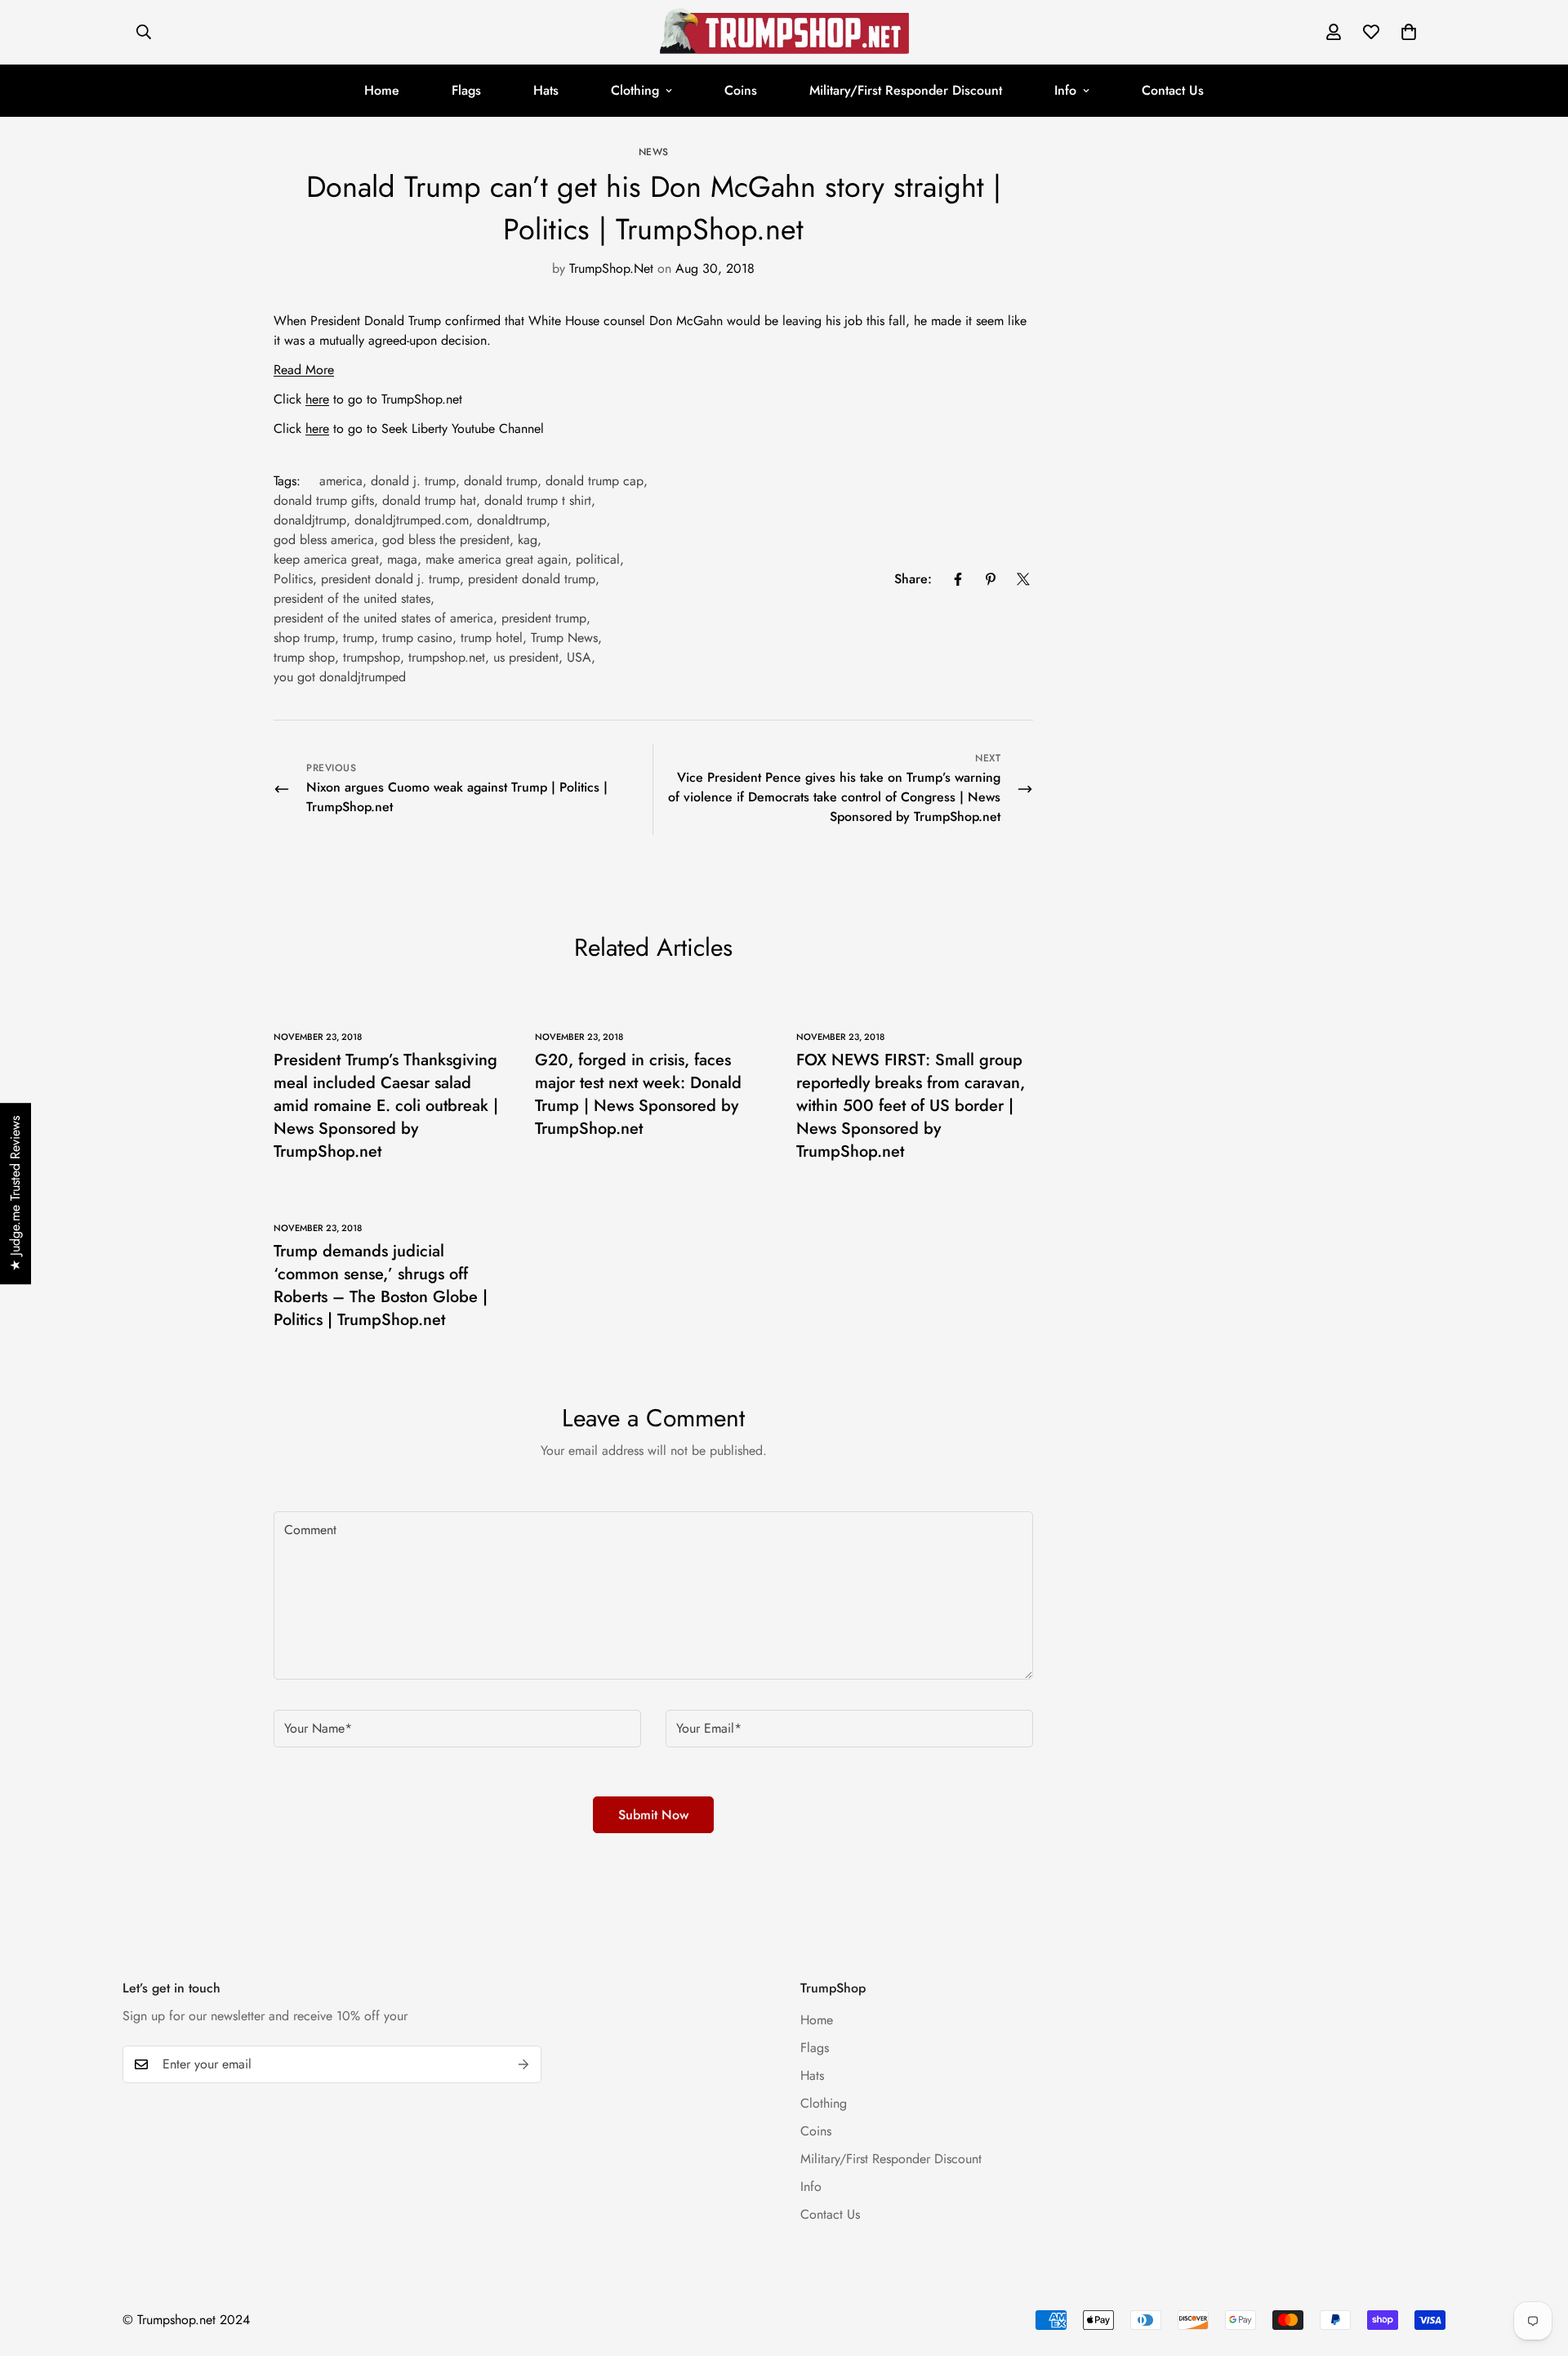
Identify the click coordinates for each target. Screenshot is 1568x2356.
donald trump (501, 481)
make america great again (497, 559)
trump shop (304, 657)
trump (359, 638)
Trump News (564, 638)
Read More (304, 370)
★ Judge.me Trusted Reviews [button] (15, 1194)
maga (402, 559)
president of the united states (352, 598)
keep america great (326, 559)
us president (526, 657)
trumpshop (372, 657)
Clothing (635, 90)
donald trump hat (429, 500)
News (654, 152)
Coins (741, 90)
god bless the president (446, 540)
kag (528, 540)
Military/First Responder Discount (906, 90)
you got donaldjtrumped (340, 677)
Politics (293, 579)
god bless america (324, 540)
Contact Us (1173, 90)
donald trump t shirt (538, 500)
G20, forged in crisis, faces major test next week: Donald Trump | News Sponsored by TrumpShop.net (638, 1094)
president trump (544, 618)
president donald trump (532, 579)
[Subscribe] (523, 2064)
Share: (913, 579)
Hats (546, 90)
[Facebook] (958, 579)
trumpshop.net (447, 657)
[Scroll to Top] (1536, 2267)
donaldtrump (512, 520)
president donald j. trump (390, 579)
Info (1065, 90)
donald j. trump (413, 481)
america (341, 481)
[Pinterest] (991, 579)
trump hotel (492, 638)
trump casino (417, 638)
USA (579, 657)
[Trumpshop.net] (784, 32)
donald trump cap (595, 481)
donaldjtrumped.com (412, 520)
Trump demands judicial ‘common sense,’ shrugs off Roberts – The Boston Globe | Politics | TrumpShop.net (381, 1285)
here (317, 399)
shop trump (304, 638)
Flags (466, 90)
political (598, 559)
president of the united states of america (383, 618)
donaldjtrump (310, 520)
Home (382, 90)
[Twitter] (1023, 579)
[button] (1409, 32)
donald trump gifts (324, 500)
